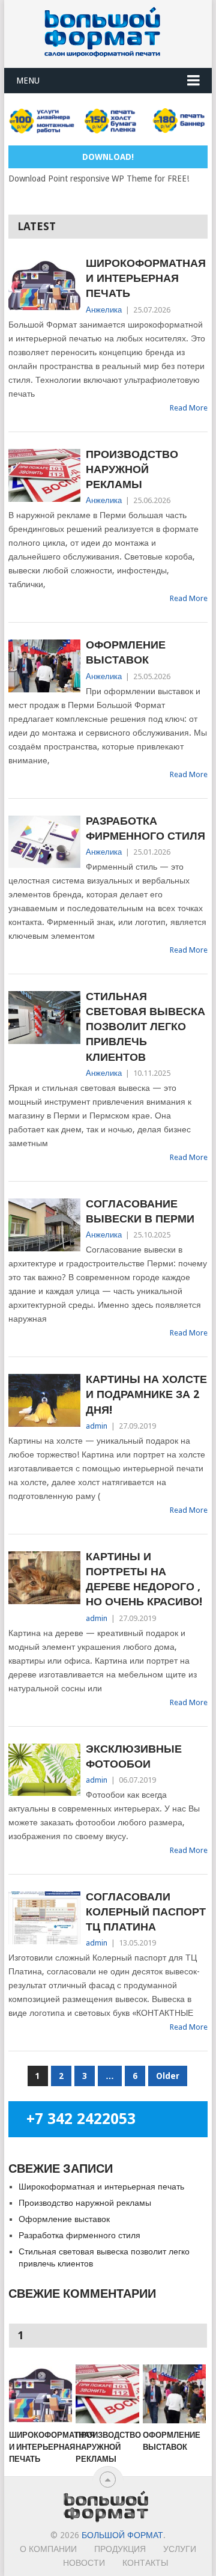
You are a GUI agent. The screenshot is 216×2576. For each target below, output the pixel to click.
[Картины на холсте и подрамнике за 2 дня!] (44, 1400)
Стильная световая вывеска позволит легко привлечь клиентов (145, 1027)
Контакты (145, 2563)
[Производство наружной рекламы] (44, 475)
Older (168, 2076)
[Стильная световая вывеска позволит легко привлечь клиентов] (44, 1018)
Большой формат (122, 2535)
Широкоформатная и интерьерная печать (146, 278)
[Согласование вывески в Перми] (44, 1225)
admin (97, 1426)
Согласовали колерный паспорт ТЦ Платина (146, 1912)
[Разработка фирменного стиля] (44, 842)
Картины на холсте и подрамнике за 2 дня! (146, 1394)
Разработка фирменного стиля (145, 828)
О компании (48, 2549)
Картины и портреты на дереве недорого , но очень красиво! (144, 1579)
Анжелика (104, 310)
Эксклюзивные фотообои (134, 1756)
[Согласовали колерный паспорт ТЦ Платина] (44, 1918)
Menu (28, 81)
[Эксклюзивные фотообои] (44, 1770)
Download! (108, 157)
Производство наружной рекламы (132, 469)
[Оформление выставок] (44, 666)
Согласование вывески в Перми (140, 1211)
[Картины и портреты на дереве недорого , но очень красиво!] (44, 1578)
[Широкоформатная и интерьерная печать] (44, 284)
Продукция (120, 2549)
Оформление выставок (126, 652)
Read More (189, 408)
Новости (84, 2563)
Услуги (180, 2549)
